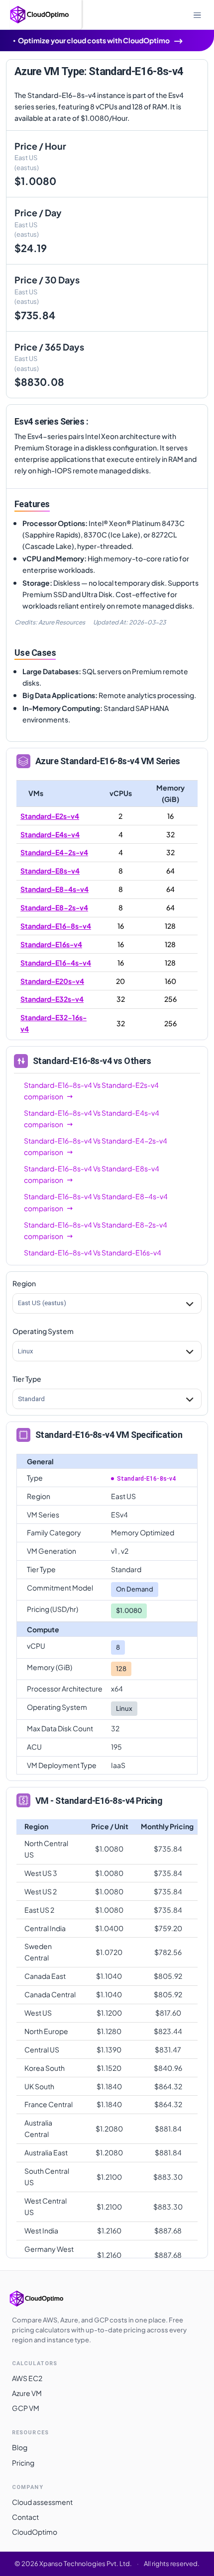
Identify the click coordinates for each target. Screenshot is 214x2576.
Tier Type (27, 1379)
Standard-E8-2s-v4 (54, 907)
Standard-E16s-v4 (51, 944)
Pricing (23, 2463)
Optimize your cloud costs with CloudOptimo (94, 40)
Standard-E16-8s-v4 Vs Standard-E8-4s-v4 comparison (96, 1202)
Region (24, 1283)
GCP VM (26, 2408)
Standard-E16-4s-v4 (56, 963)
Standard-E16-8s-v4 (56, 926)
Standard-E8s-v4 (50, 871)
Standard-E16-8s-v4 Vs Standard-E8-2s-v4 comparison (96, 1230)
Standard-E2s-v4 (50, 816)
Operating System (43, 1331)
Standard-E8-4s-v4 (54, 889)
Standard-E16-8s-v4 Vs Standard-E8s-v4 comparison (92, 1174)
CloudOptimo (35, 2532)
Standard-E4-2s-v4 (54, 852)
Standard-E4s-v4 (50, 834)
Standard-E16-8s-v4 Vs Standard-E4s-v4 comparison (92, 1118)
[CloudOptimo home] (47, 2299)
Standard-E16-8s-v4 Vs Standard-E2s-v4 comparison (91, 1091)
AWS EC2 (27, 2378)
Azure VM (27, 2393)
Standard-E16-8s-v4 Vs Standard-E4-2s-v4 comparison (96, 1146)
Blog (20, 2447)
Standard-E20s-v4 (52, 981)
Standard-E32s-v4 (52, 999)
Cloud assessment (42, 2502)
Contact (25, 2517)
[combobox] (18, 1303)
